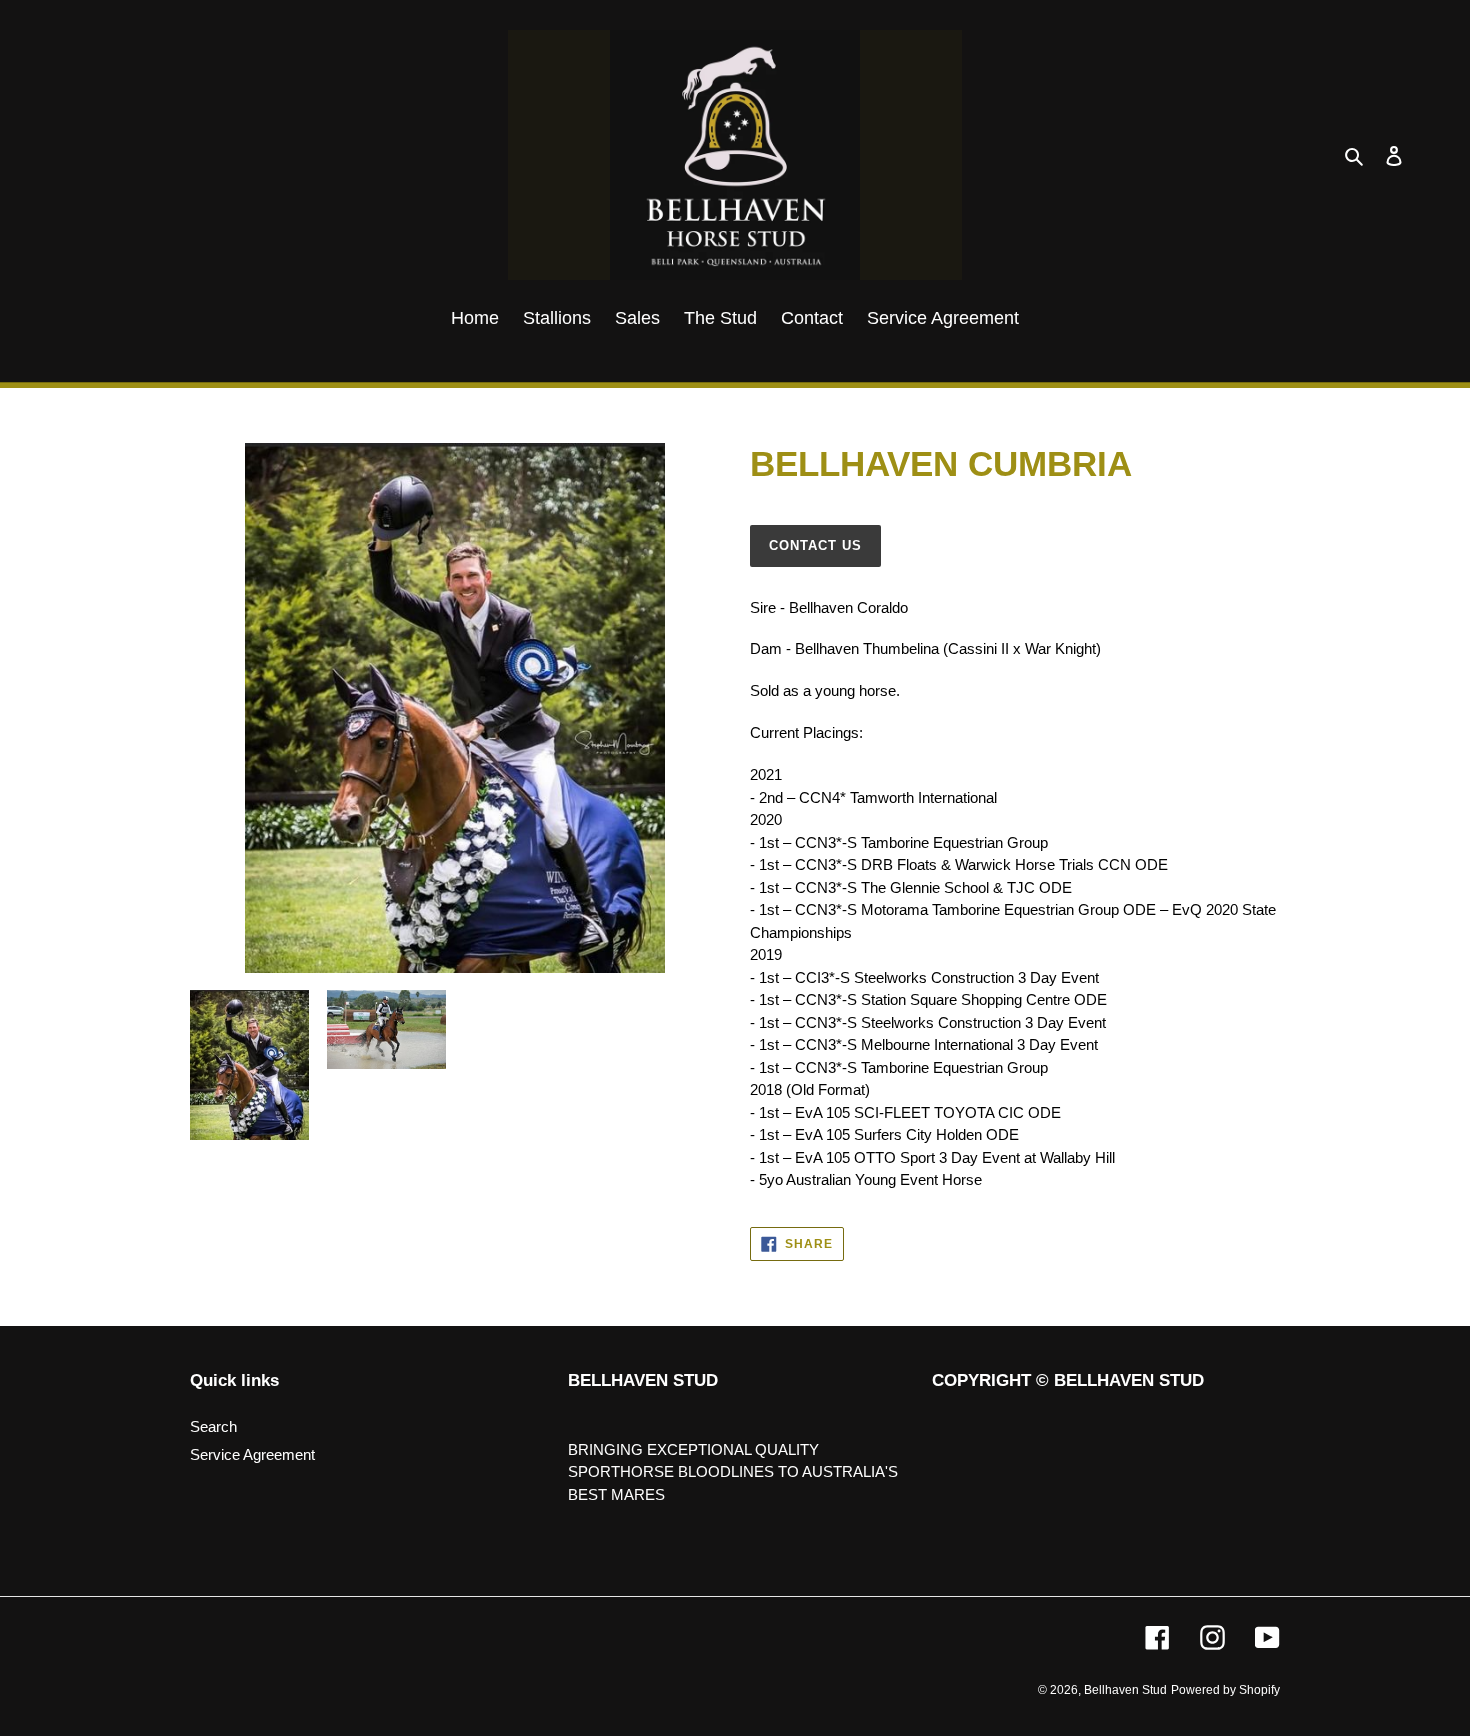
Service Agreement (252, 1454)
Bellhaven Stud (1125, 1690)
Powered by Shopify (1225, 1690)
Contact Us (815, 545)
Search (213, 1426)
